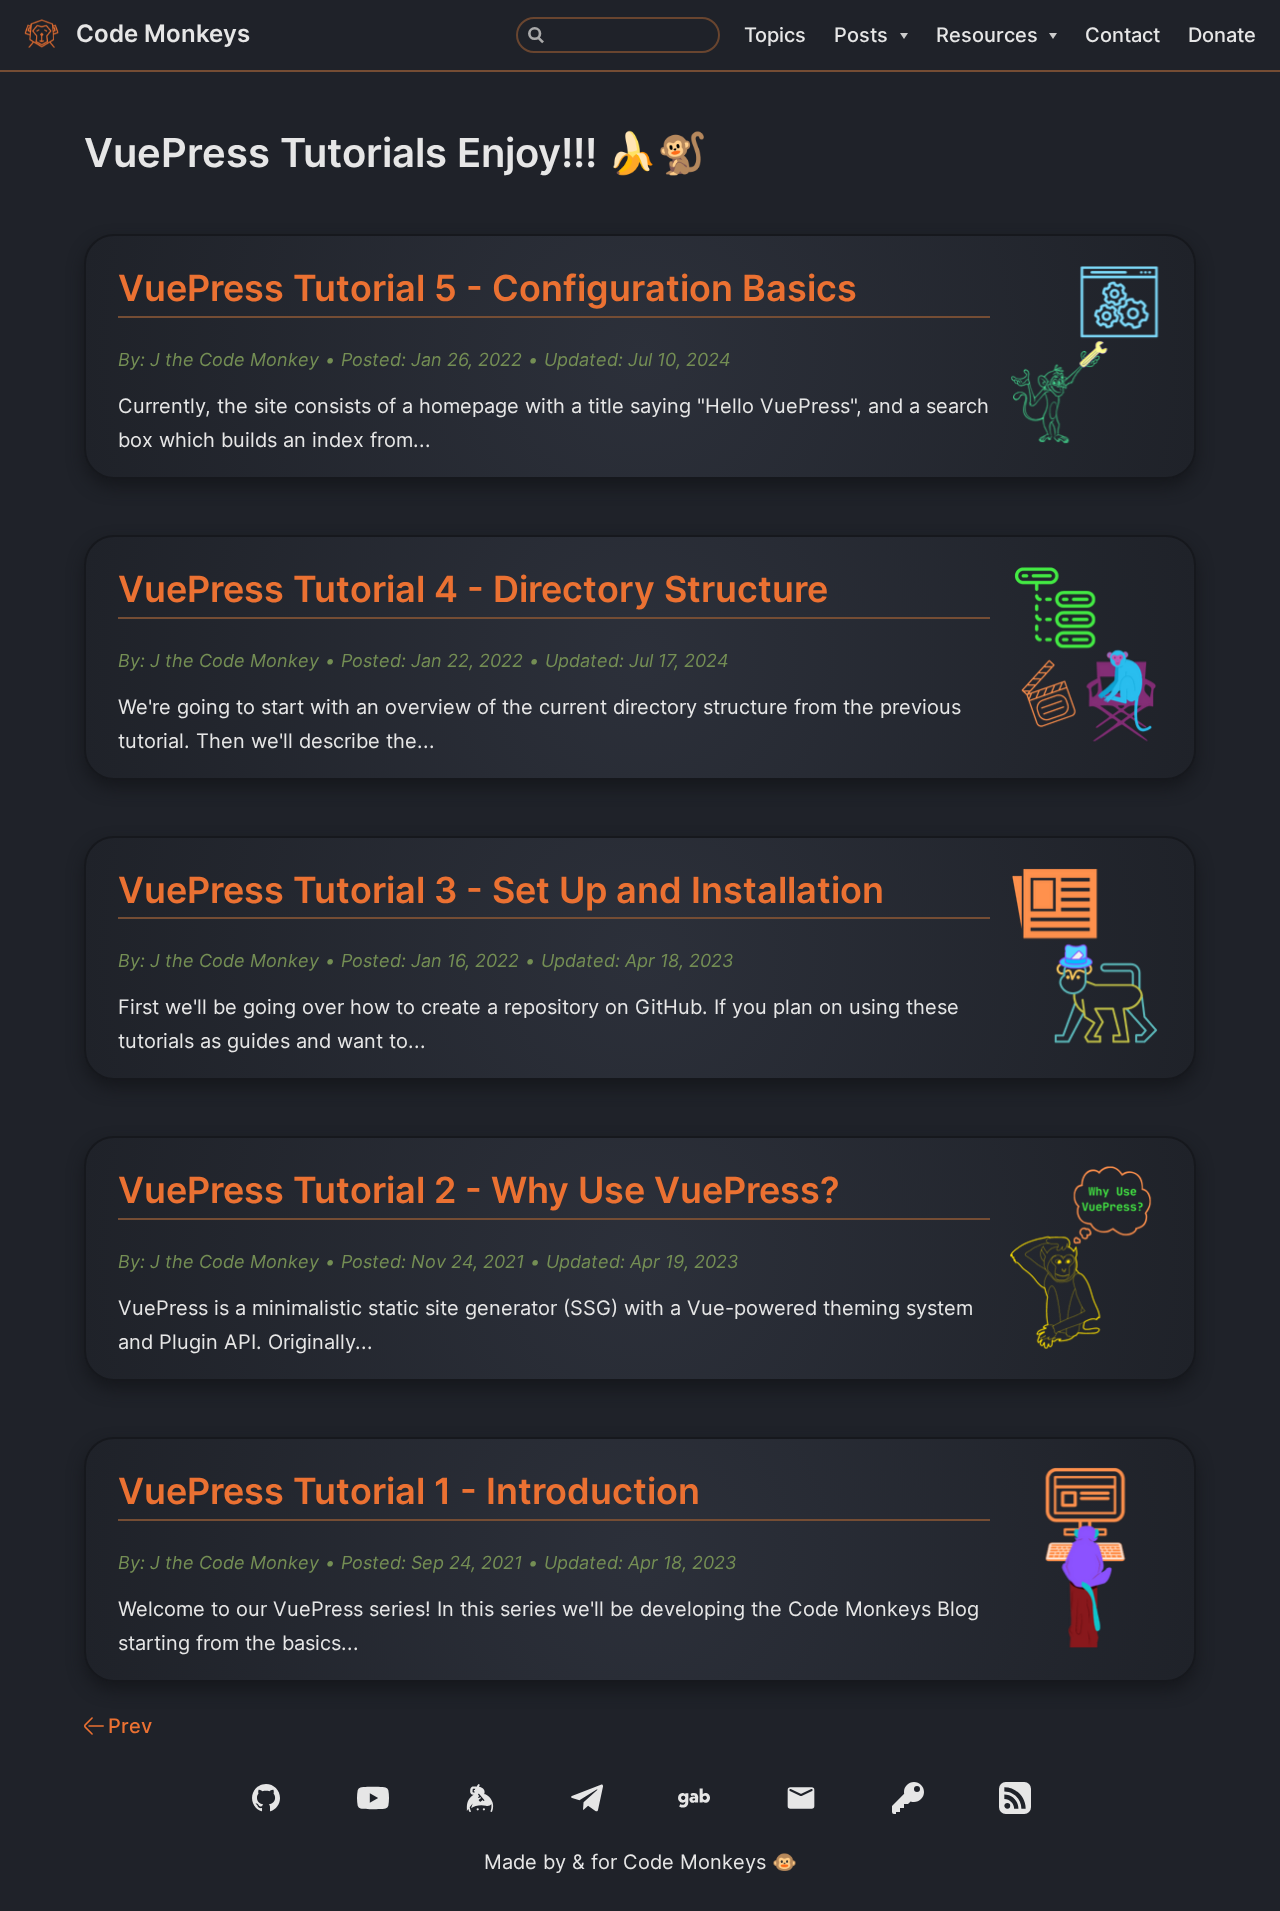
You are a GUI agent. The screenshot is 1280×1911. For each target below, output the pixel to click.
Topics (775, 35)
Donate (1222, 35)
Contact (1122, 35)
